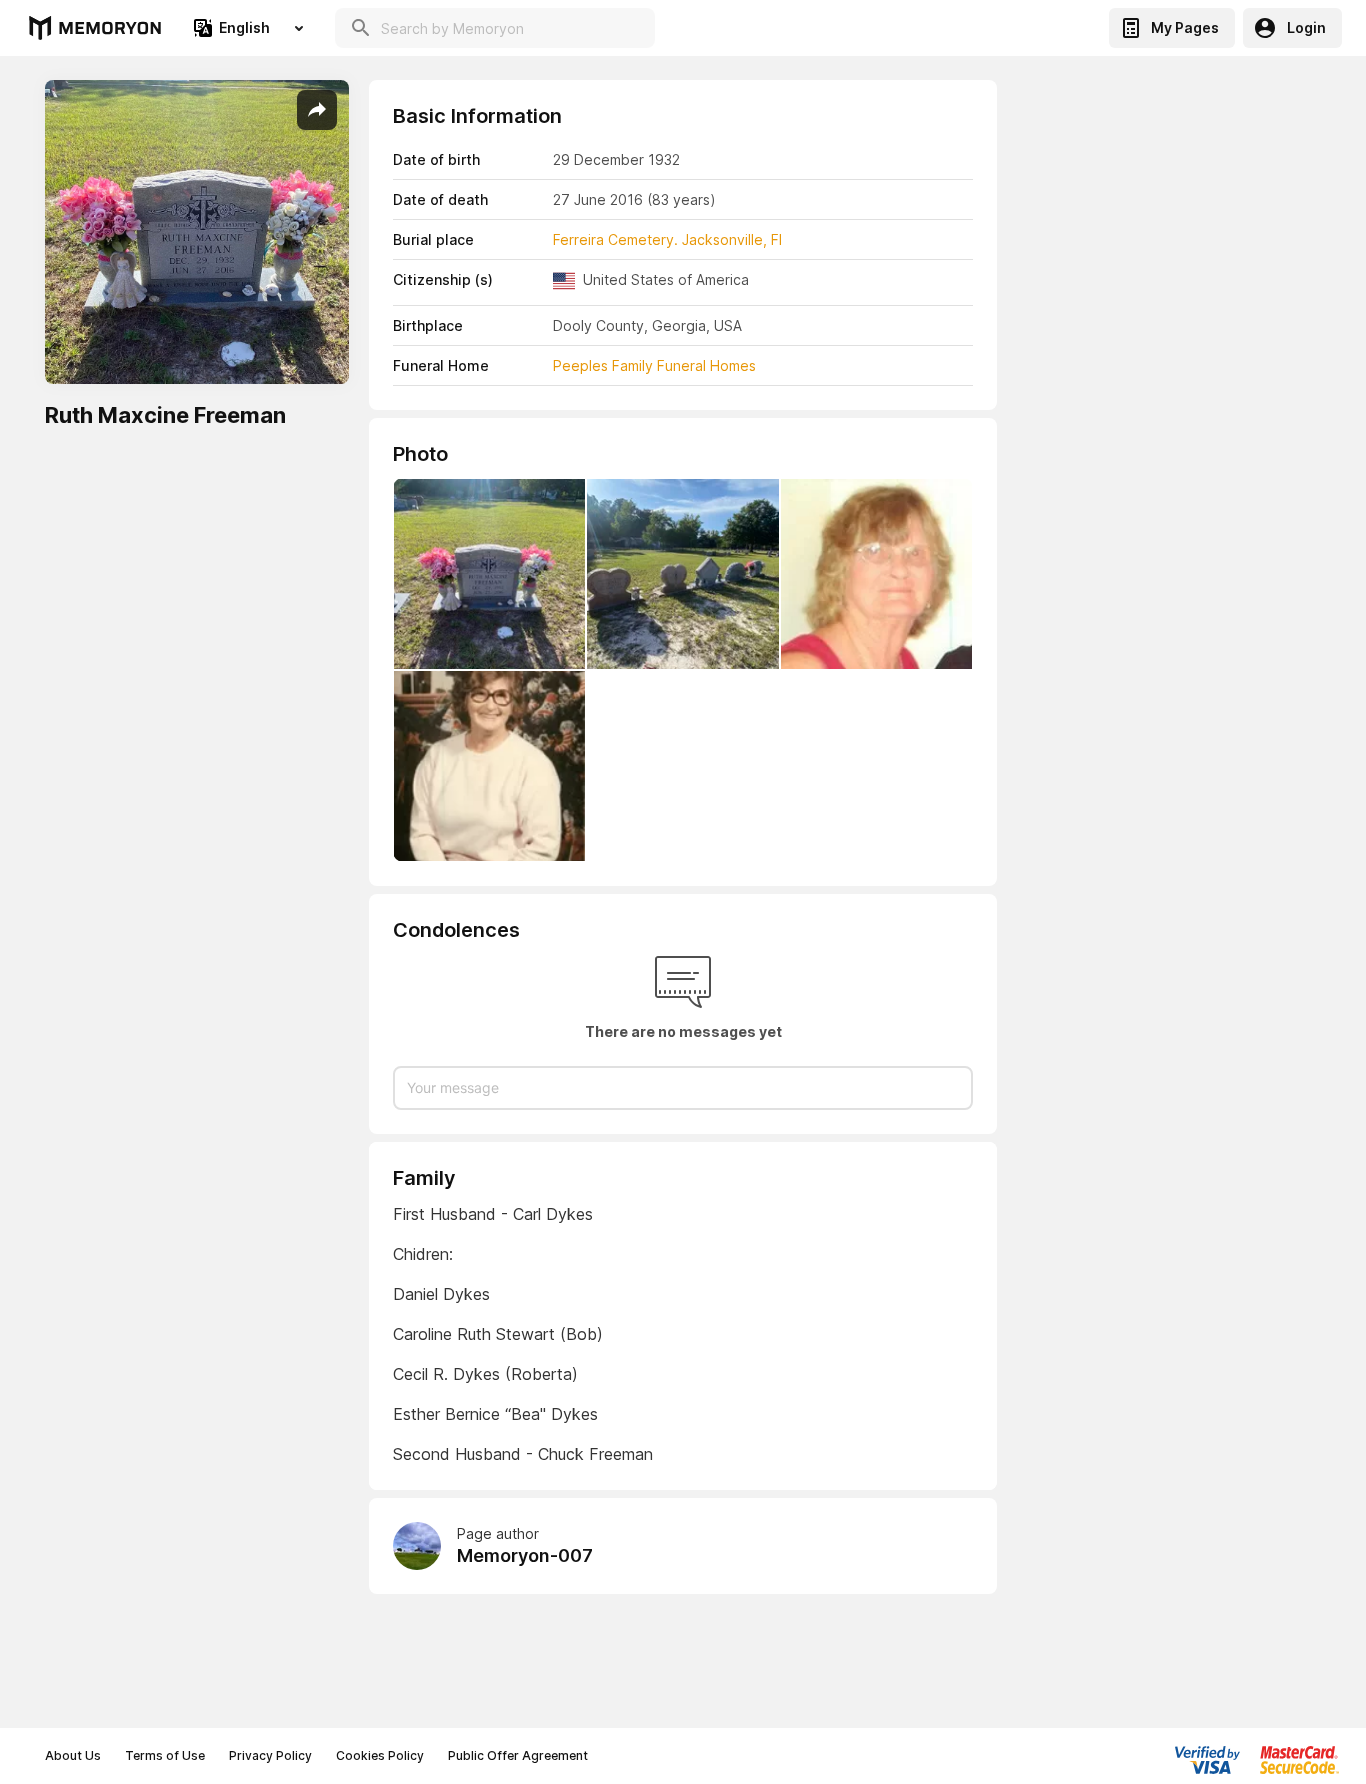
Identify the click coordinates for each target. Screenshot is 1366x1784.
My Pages (1185, 27)
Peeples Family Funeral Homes (654, 365)
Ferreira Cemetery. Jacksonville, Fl (667, 239)
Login (1306, 27)
